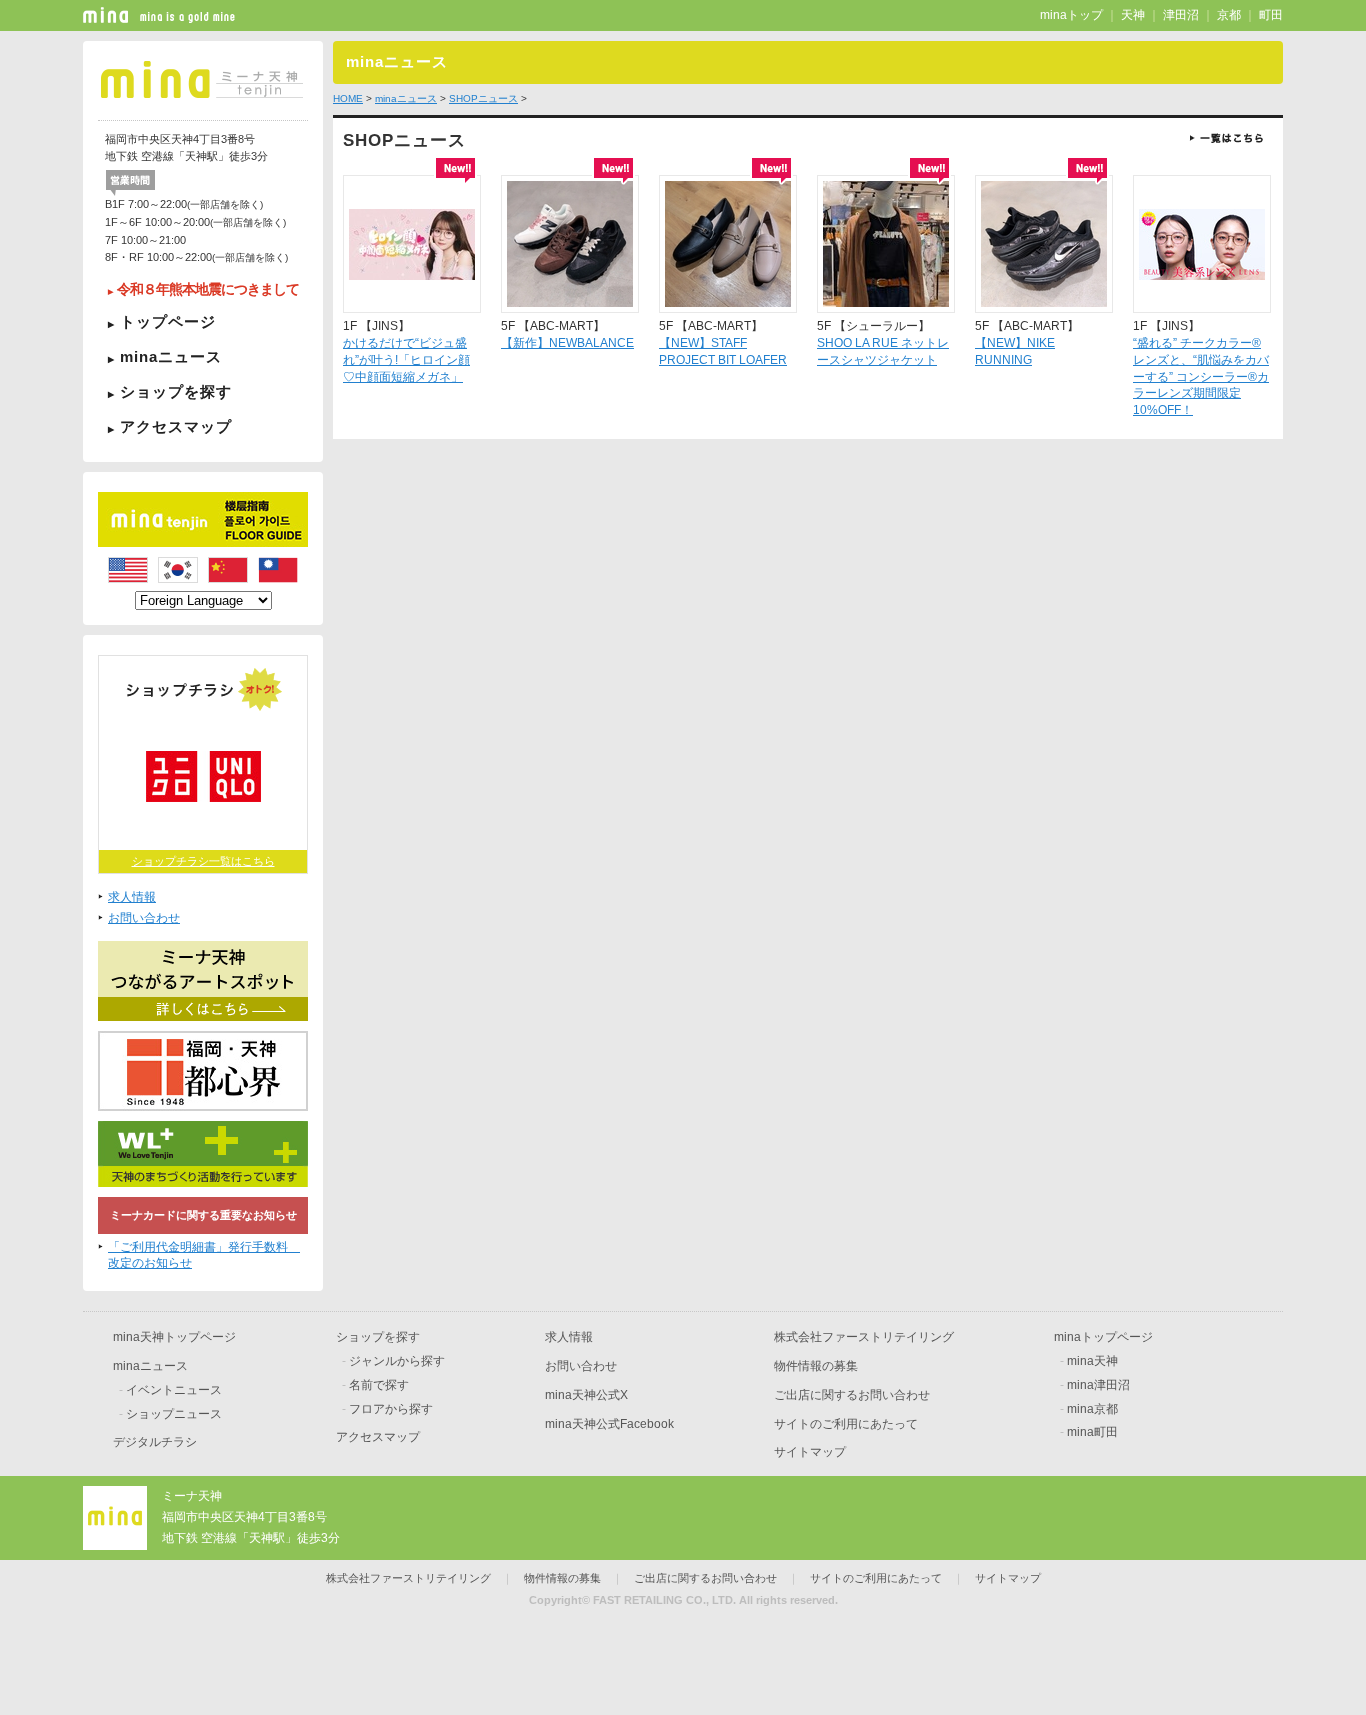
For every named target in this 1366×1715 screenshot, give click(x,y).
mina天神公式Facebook (609, 1424)
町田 (1271, 15)
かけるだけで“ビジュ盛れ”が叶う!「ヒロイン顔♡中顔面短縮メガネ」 (406, 360)
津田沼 (1181, 15)
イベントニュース (174, 1390)
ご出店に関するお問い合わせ (852, 1395)
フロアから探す (391, 1409)
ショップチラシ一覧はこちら (203, 861)
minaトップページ (1103, 1337)
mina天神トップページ (174, 1337)
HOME (348, 98)
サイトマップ (810, 1452)
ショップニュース (174, 1414)
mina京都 (1092, 1409)
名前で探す (379, 1385)
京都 (1229, 15)
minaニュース (171, 356)
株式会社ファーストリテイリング (864, 1337)
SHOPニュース (483, 98)
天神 (1133, 15)
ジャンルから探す (397, 1361)
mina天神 (1092, 1361)
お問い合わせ (144, 918)
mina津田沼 (1098, 1385)
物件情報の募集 (816, 1366)
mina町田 (1092, 1432)
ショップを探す (176, 391)
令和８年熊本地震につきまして (208, 289)
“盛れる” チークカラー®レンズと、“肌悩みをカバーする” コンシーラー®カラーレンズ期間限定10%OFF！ (1201, 376)
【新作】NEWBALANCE (567, 343)
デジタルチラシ (155, 1442)
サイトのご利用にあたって (846, 1424)
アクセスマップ (176, 426)
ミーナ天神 (192, 1496)
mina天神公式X (586, 1395)
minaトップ (1071, 15)
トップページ (168, 321)
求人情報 (132, 897)
